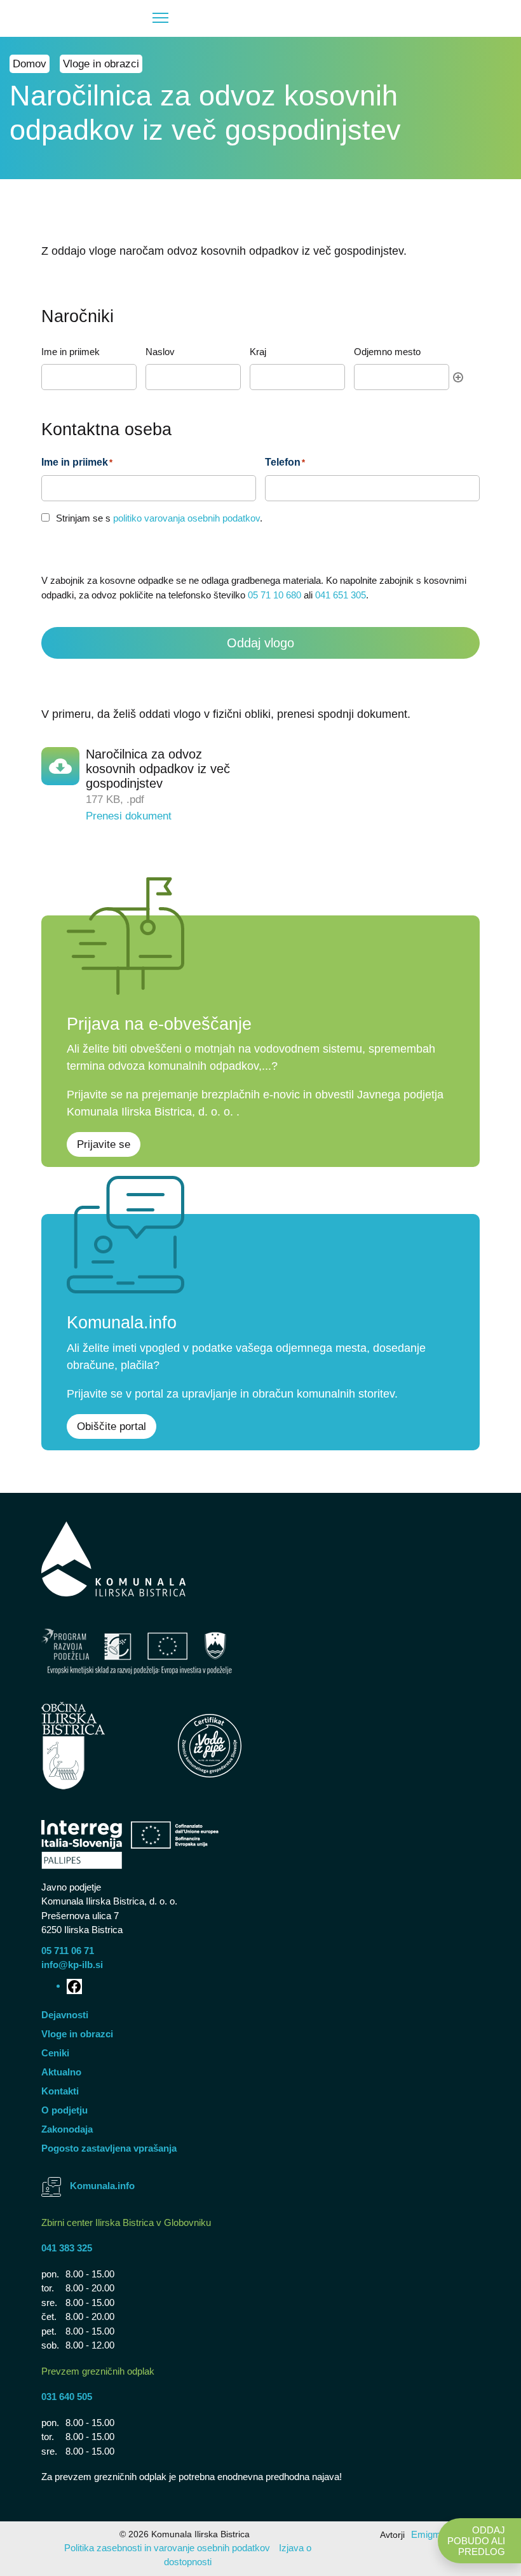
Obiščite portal (112, 1426)
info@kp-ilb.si (72, 1965)
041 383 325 (67, 2248)
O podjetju (64, 2110)
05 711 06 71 (68, 1951)
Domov (30, 64)
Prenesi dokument (129, 816)
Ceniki (55, 2053)
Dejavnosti (65, 2015)
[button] (95, 18)
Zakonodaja (67, 2129)
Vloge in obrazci (101, 64)
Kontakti (60, 2091)
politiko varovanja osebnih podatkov (186, 518)
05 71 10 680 (274, 595)
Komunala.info (102, 2186)
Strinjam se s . (159, 518)
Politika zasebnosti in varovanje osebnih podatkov (167, 2548)
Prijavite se (104, 1144)
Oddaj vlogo (260, 643)
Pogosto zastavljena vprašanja (109, 2148)
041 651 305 (341, 595)
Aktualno (61, 2072)
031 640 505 (67, 2397)
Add (458, 377)
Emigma (429, 2534)
